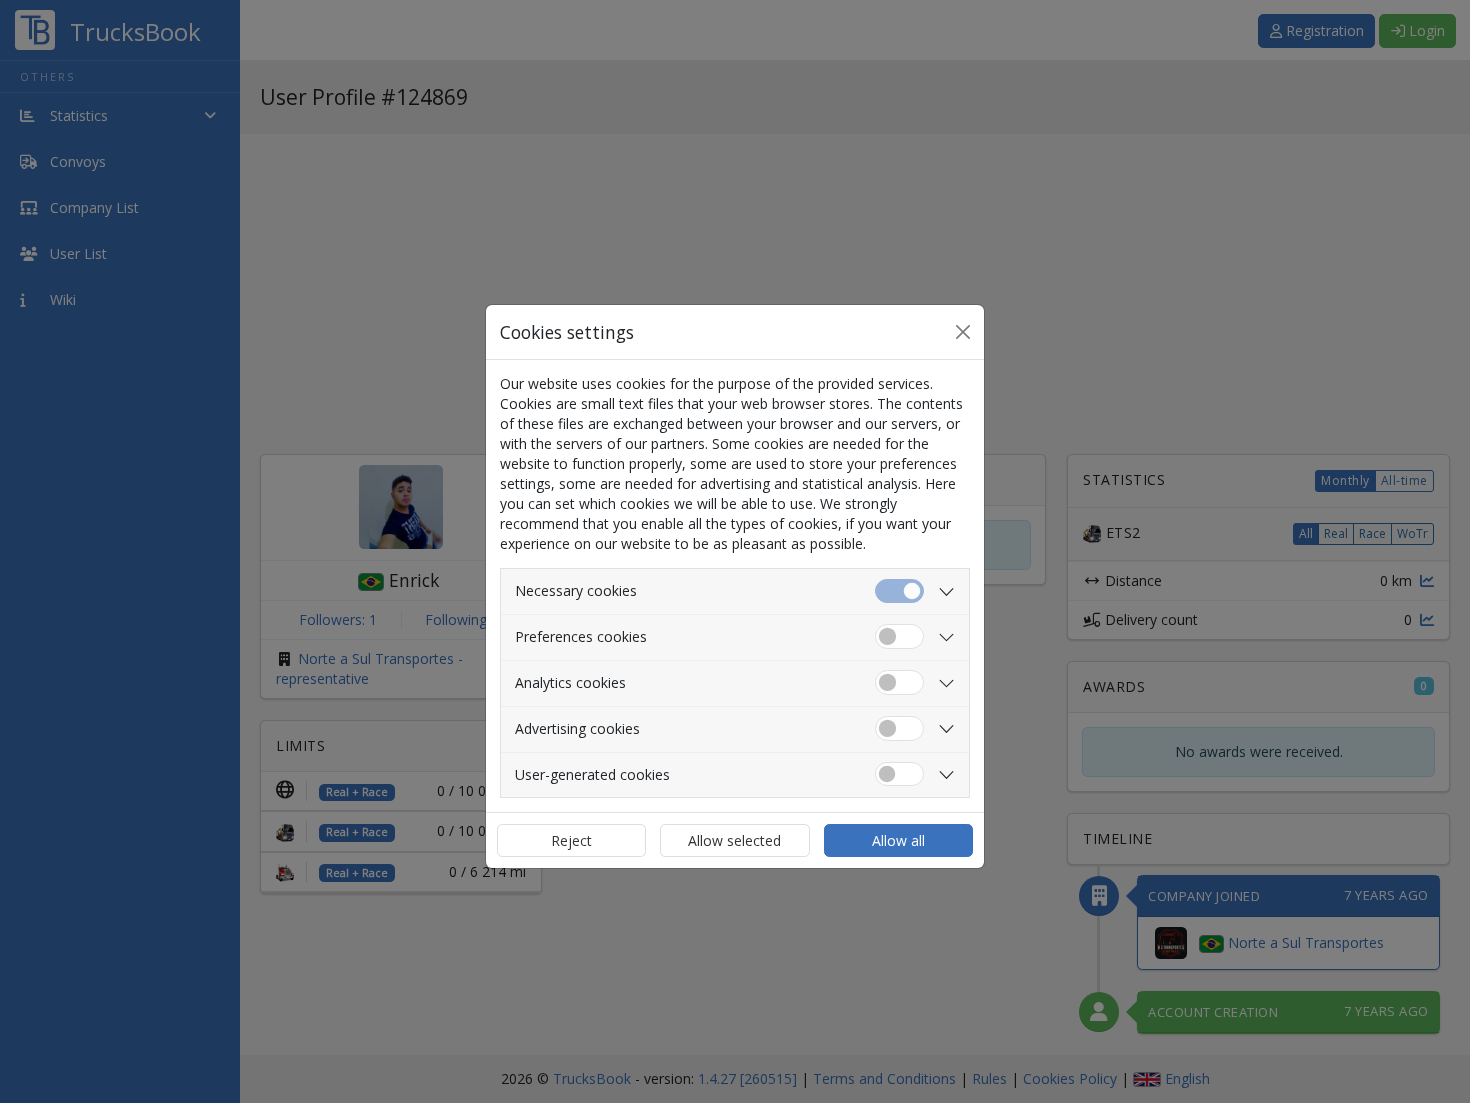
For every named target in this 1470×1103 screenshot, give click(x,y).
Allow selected (734, 840)
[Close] (963, 332)
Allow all (898, 840)
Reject (571, 840)
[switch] (899, 636)
